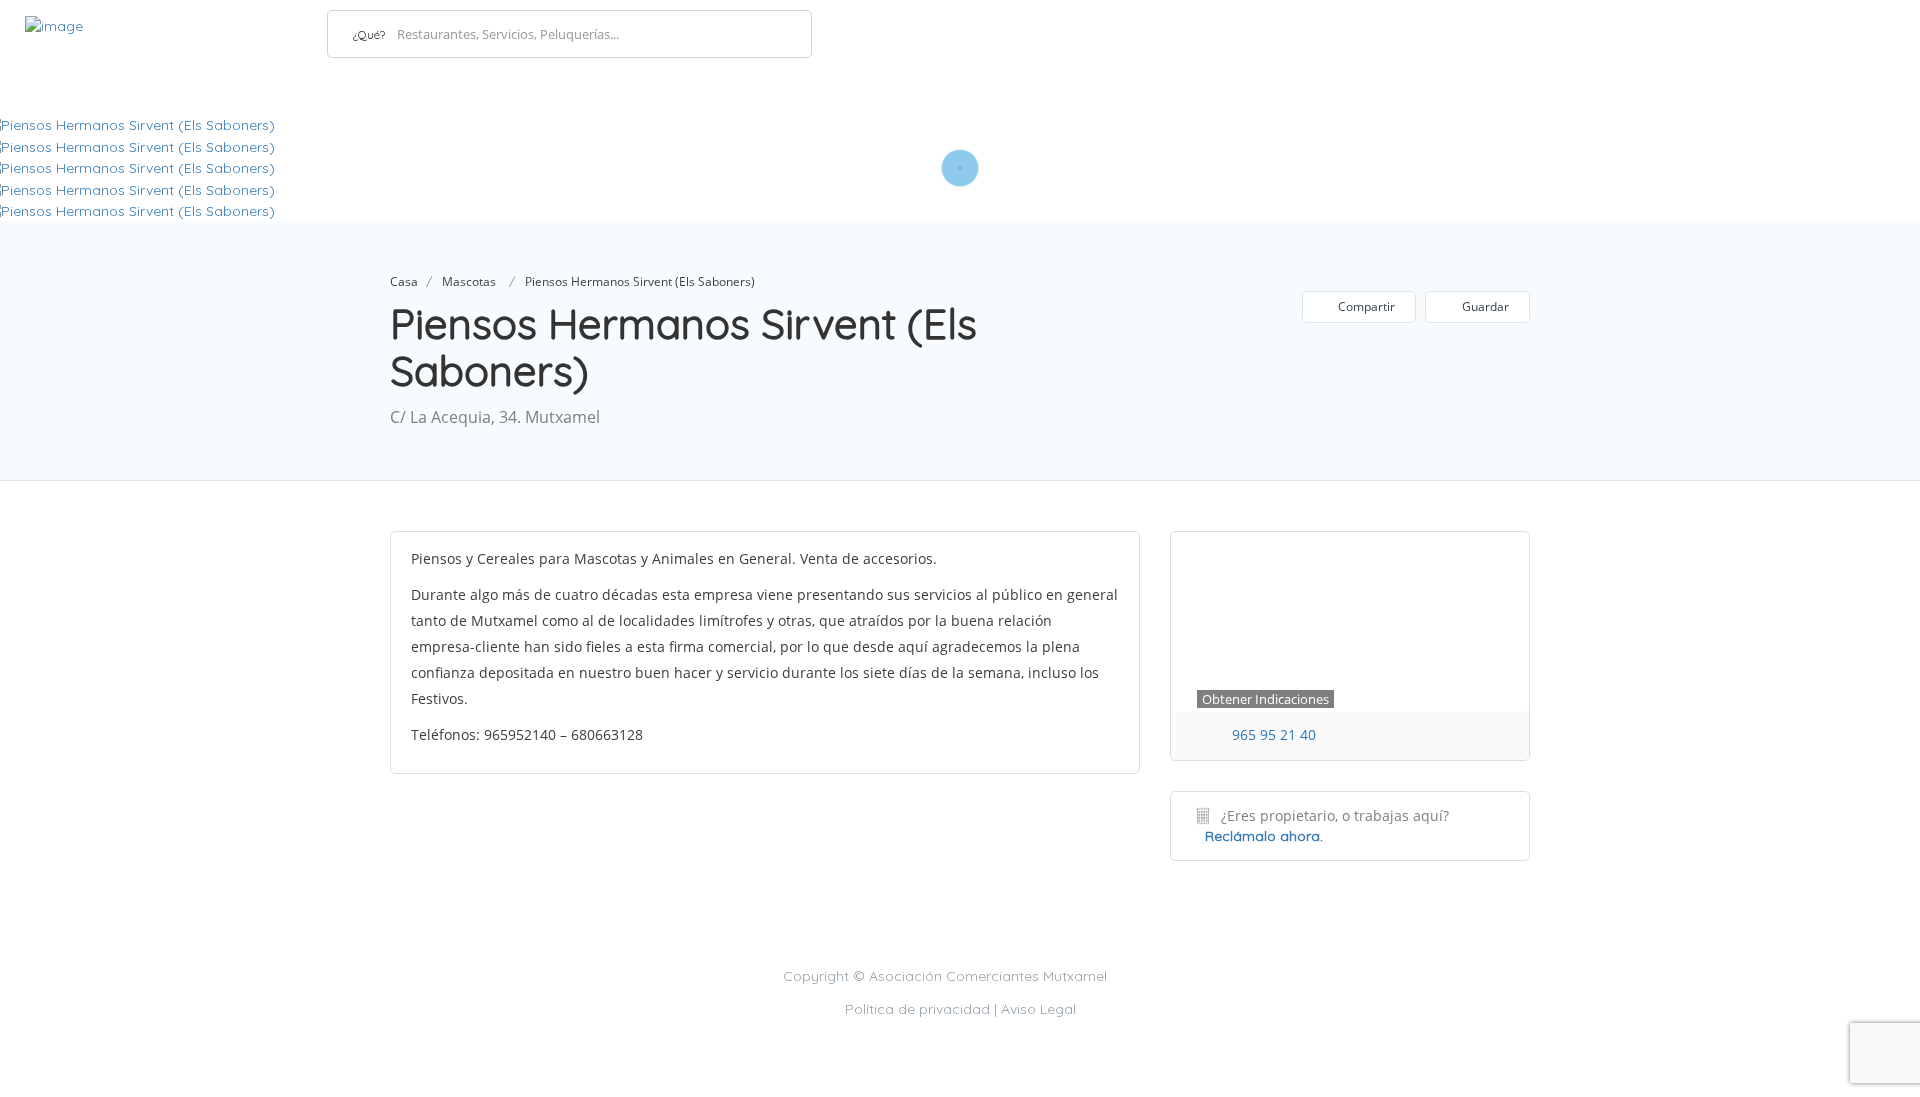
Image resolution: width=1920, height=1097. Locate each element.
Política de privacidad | (923, 1009)
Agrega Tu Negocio (1803, 32)
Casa (404, 281)
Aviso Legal (1038, 1009)
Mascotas (469, 281)
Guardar (1484, 306)
